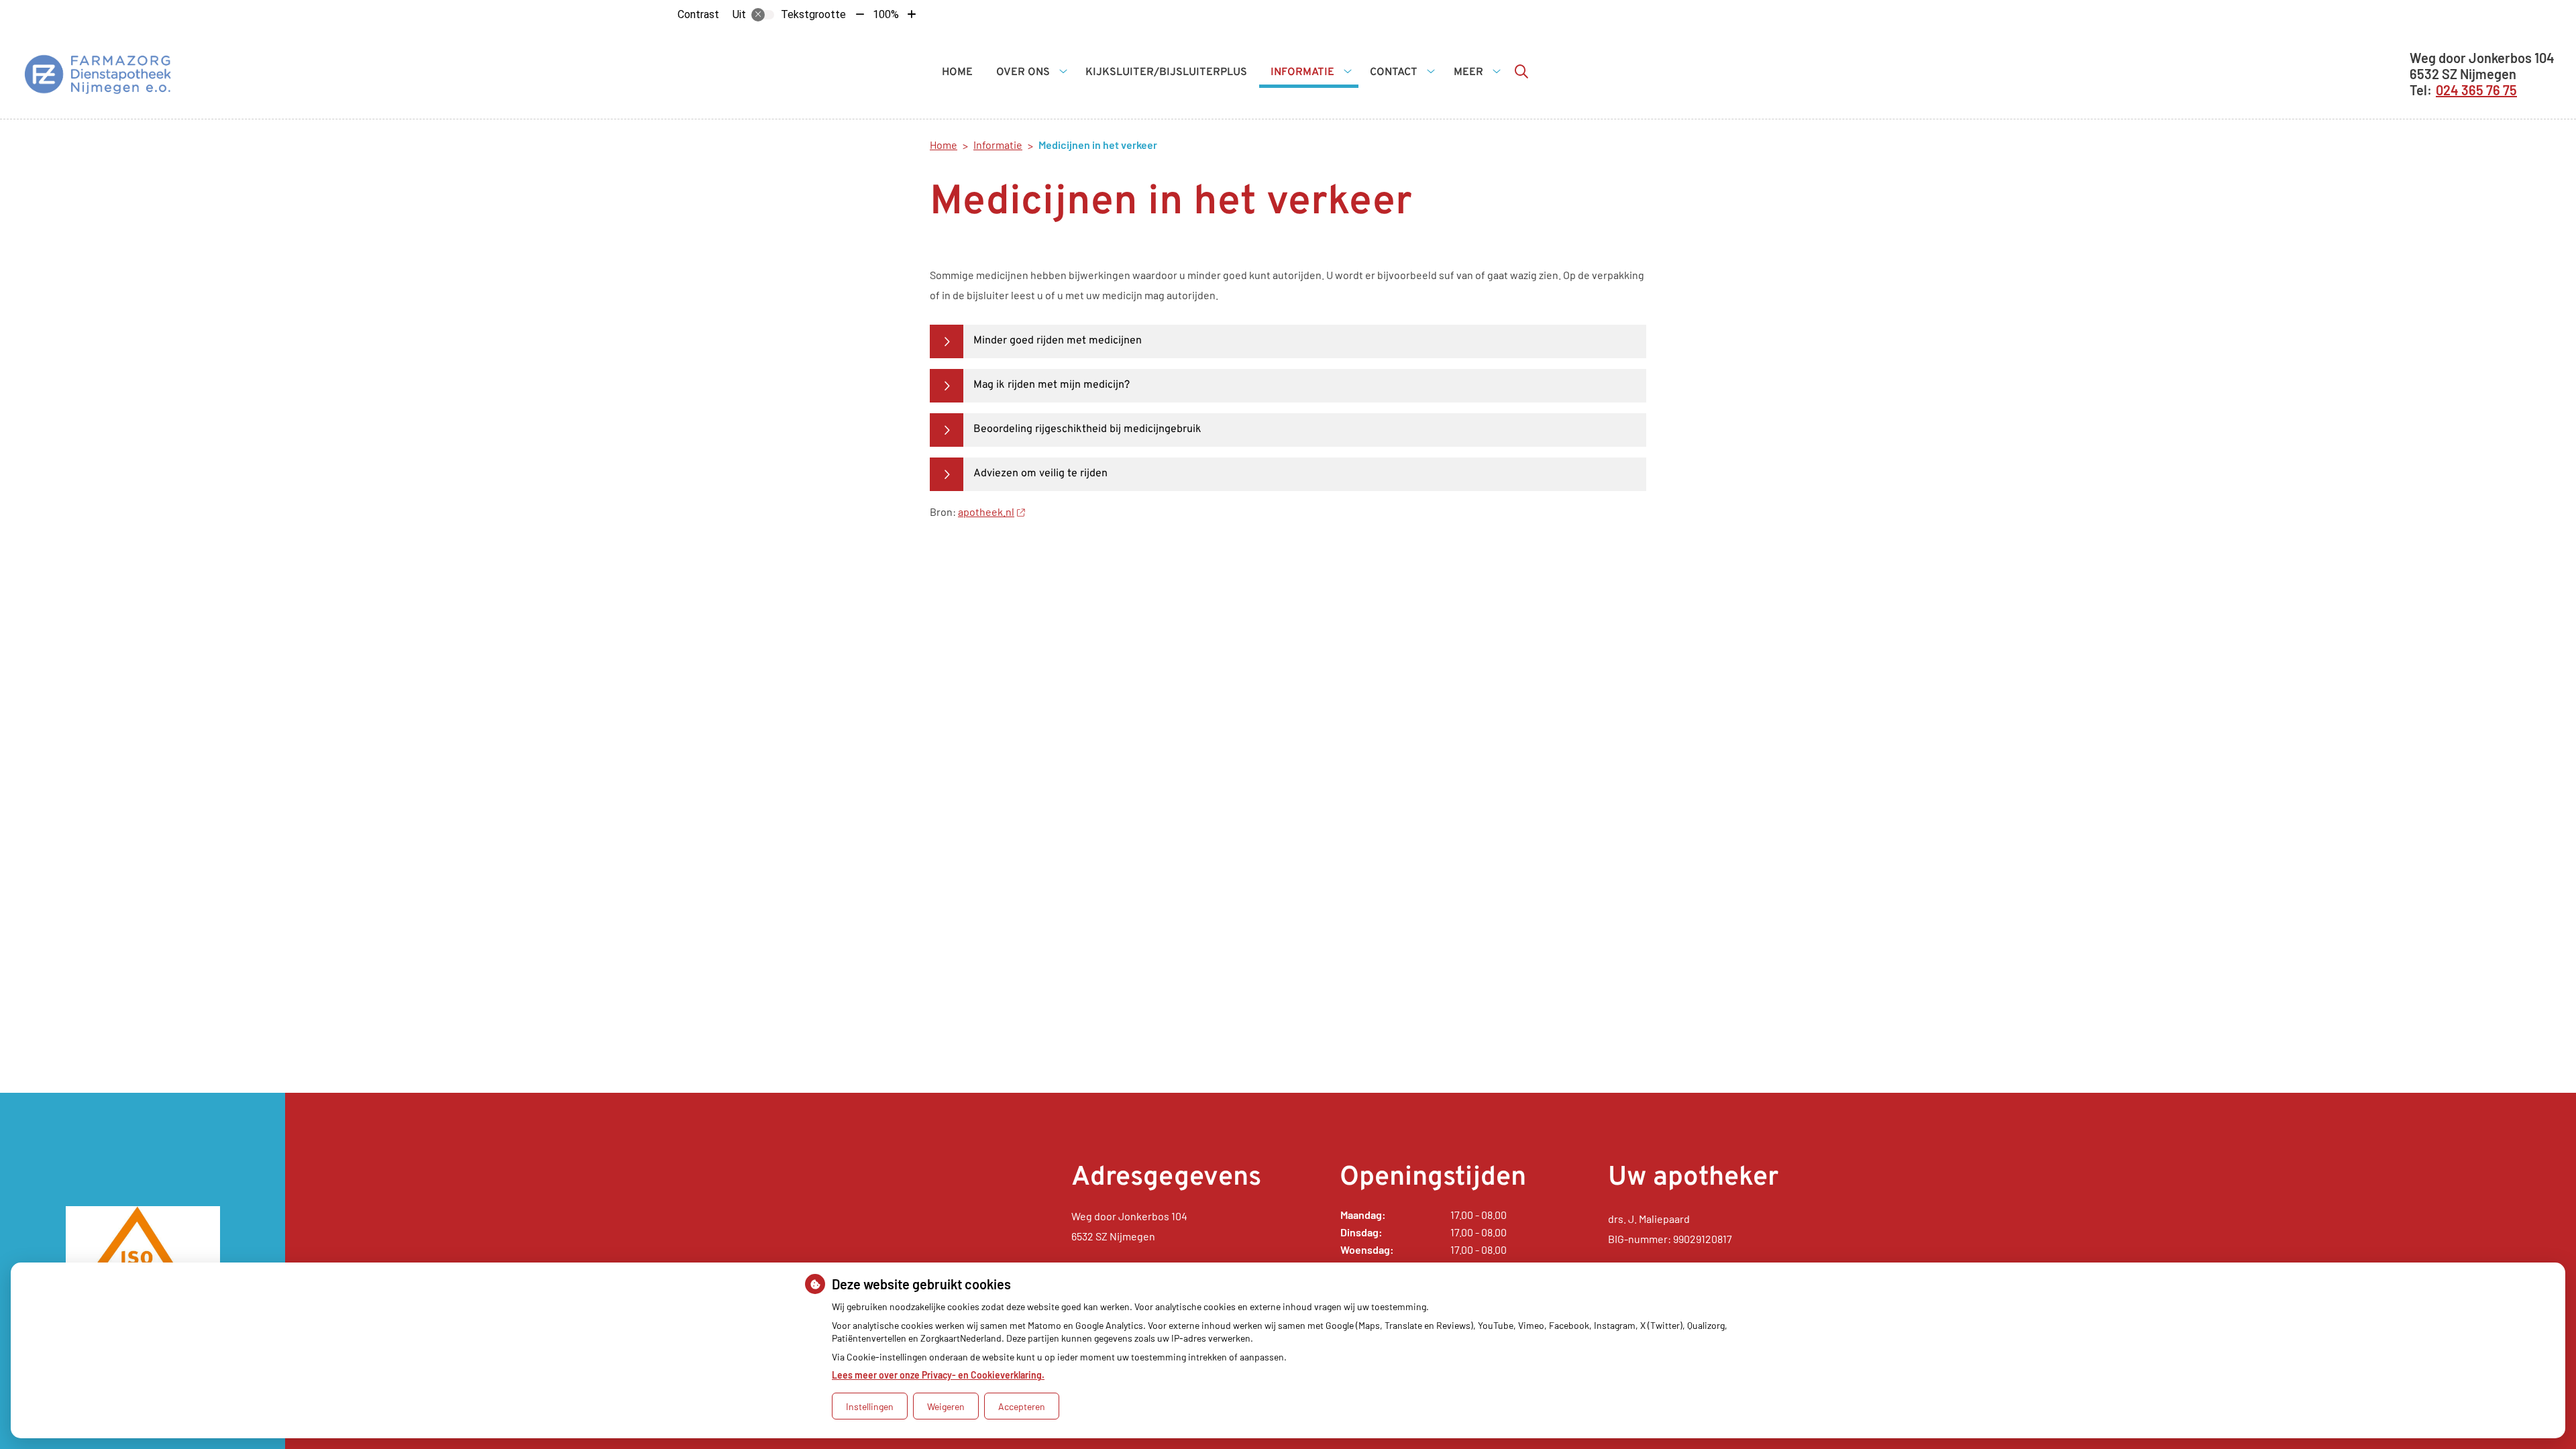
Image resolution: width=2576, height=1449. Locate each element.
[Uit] (763, 15)
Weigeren (946, 1406)
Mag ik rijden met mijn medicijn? (1052, 385)
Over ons (1023, 72)
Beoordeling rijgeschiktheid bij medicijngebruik (1087, 429)
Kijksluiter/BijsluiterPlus (1166, 72)
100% (886, 14)
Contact (1394, 72)
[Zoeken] (1521, 71)
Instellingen (870, 1406)
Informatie (1302, 72)
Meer (1468, 72)
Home (957, 72)
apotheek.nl (986, 512)
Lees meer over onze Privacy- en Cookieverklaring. (938, 1375)
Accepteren (1022, 1406)
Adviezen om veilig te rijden (1040, 474)
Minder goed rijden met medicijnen (1058, 341)
